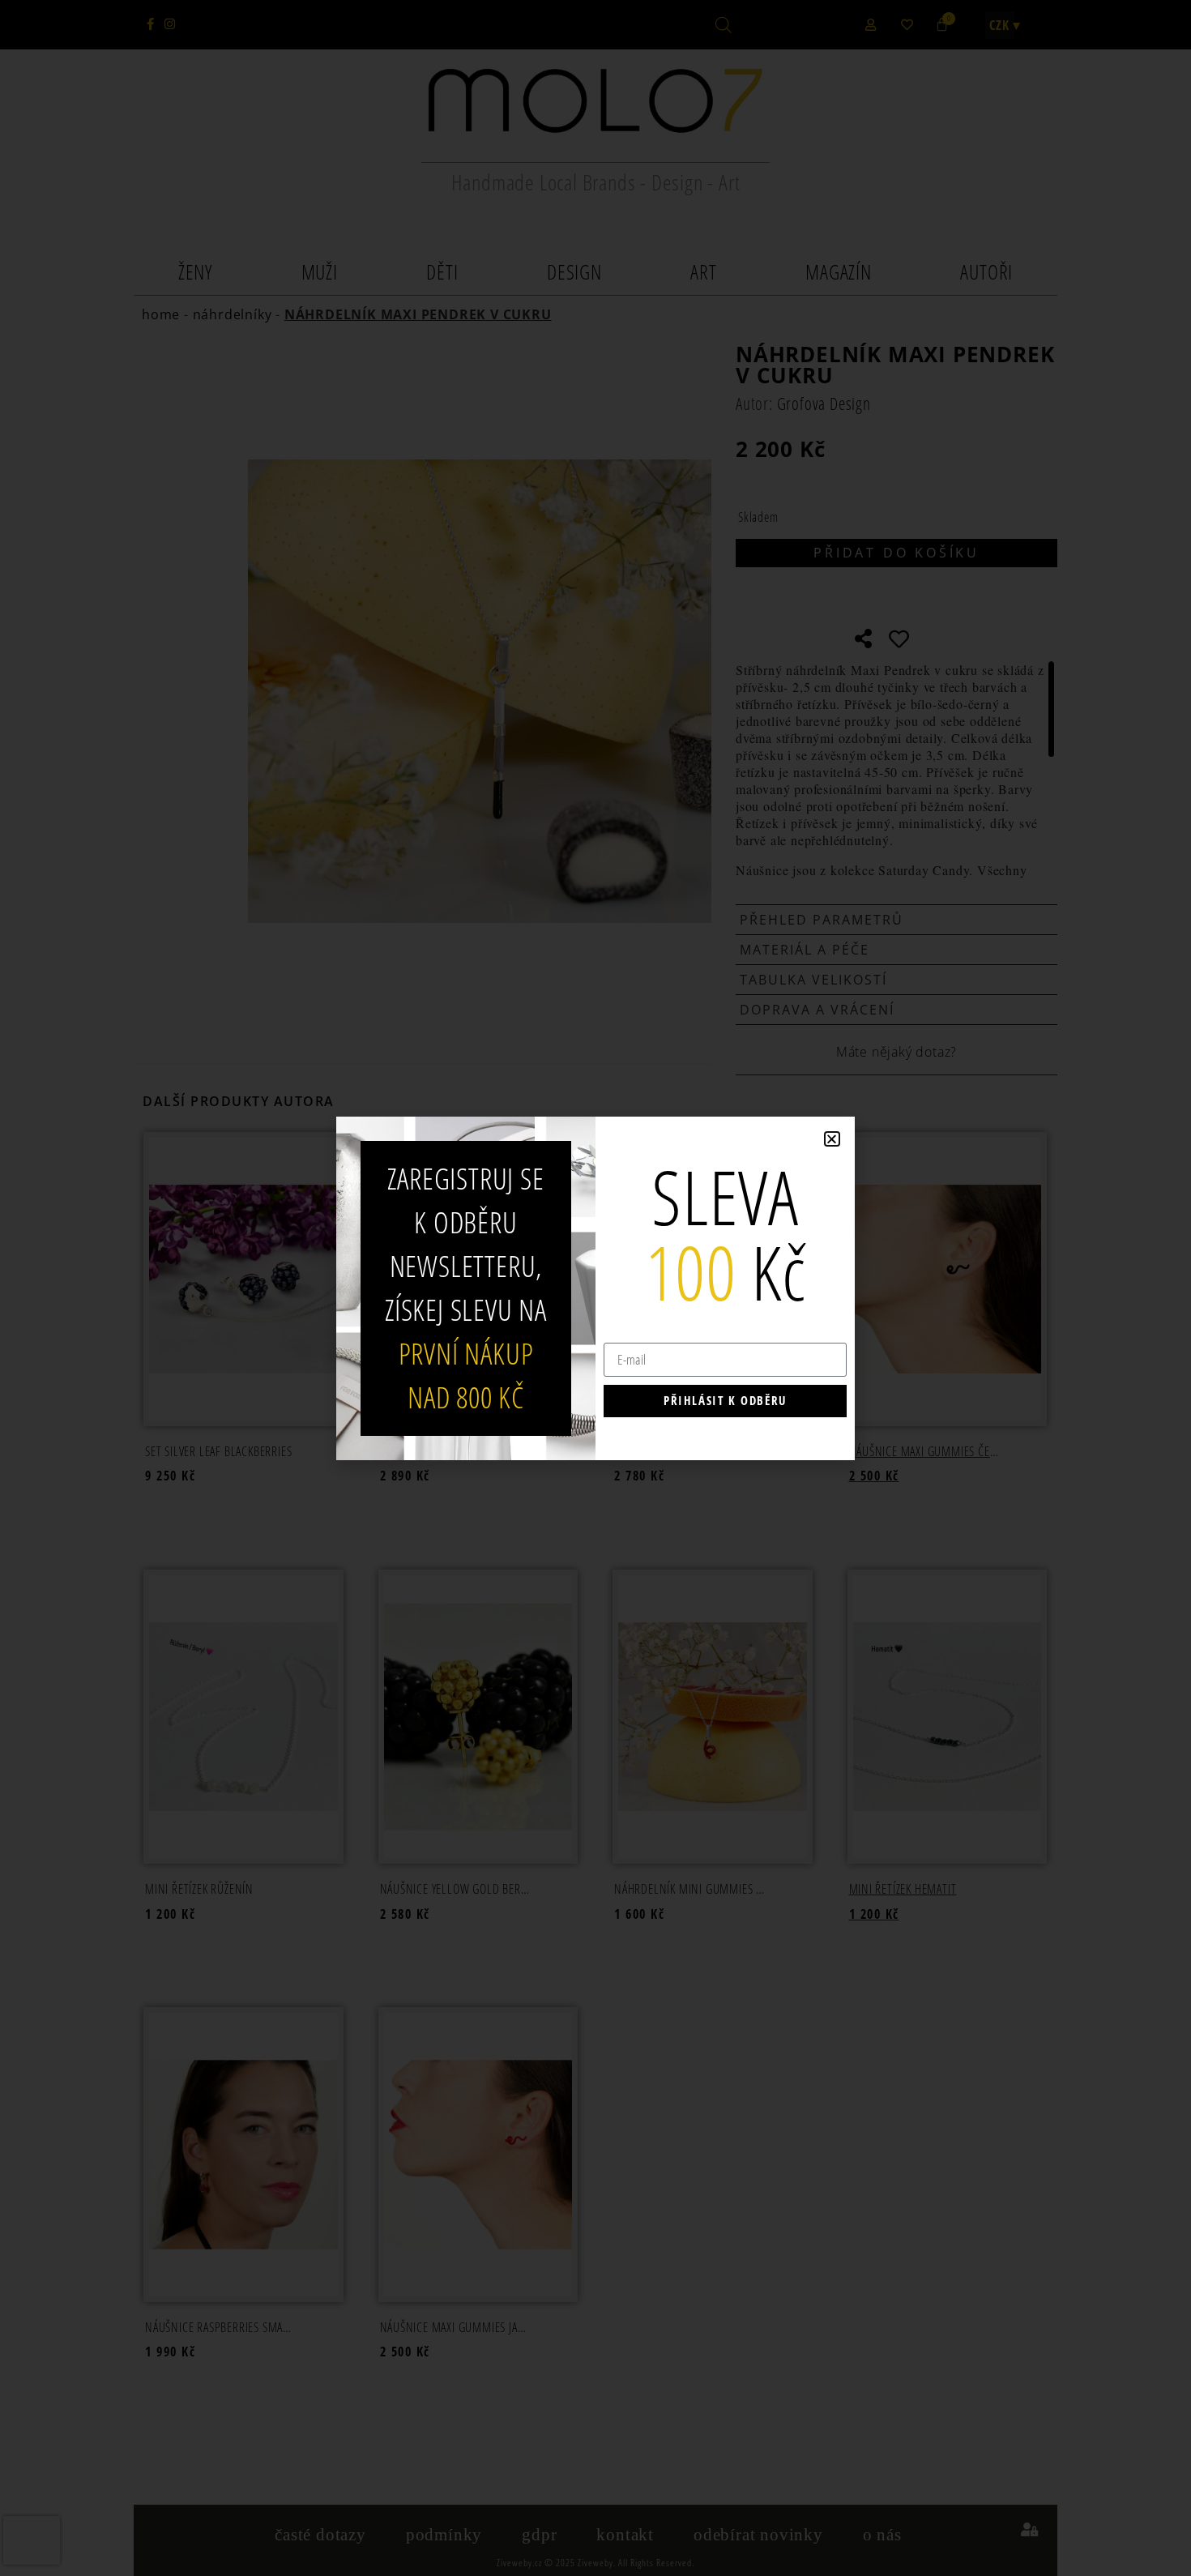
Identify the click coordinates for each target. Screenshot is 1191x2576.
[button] (832, 1139)
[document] (595, 1288)
